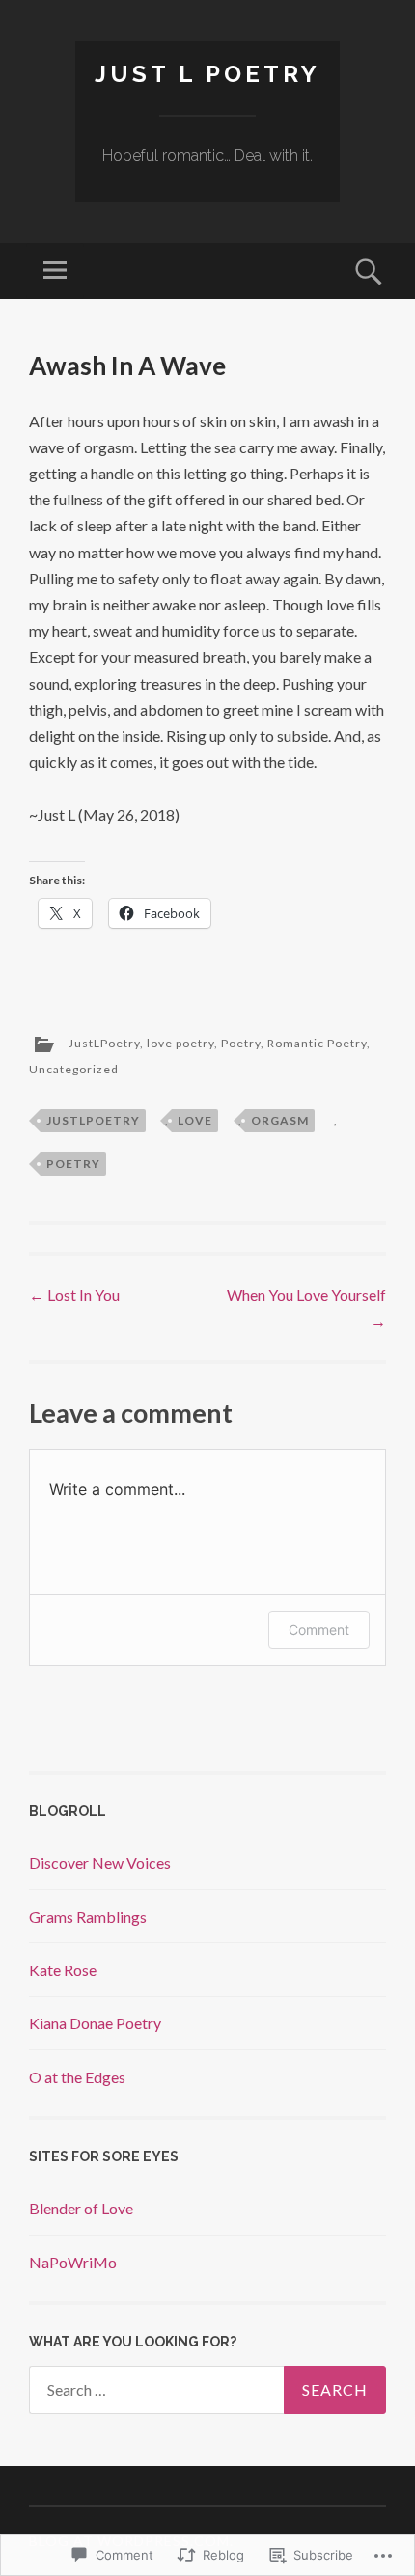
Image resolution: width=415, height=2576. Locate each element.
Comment (319, 1629)
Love (195, 1120)
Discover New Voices (100, 1863)
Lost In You (74, 1295)
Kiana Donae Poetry (95, 2023)
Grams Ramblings (88, 1917)
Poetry (241, 1044)
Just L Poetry (207, 74)
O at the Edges (77, 2077)
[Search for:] (207, 2390)
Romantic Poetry (317, 1044)
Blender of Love (81, 2208)
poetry (73, 1164)
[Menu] (55, 271)
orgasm (280, 1120)
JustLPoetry (104, 1044)
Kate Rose (63, 1970)
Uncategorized (74, 1069)
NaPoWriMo (73, 2262)
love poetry (180, 1044)
